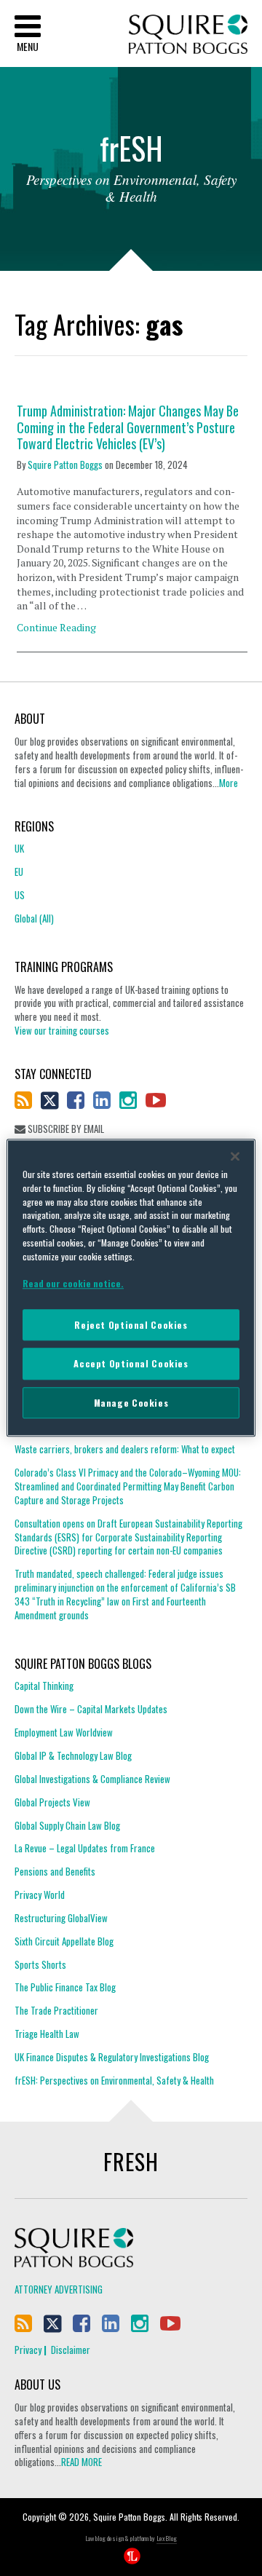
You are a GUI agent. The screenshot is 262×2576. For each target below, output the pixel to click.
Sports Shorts (40, 1964)
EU (19, 872)
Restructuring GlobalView (61, 1918)
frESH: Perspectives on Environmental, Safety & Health (114, 2080)
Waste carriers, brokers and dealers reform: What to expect (125, 1449)
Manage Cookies (131, 1403)
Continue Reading (56, 627)
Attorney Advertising (59, 2289)
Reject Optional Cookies (131, 1325)
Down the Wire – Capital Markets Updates (91, 1709)
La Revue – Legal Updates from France (85, 1848)
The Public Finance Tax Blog (65, 1987)
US (20, 895)
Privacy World (40, 1895)
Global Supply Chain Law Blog (67, 1825)
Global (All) (34, 918)
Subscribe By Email (65, 1129)
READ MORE (82, 2462)
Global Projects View (52, 1802)
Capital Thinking (44, 1686)
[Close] (235, 1156)
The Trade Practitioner (56, 2010)
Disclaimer (71, 2350)
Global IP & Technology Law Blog (73, 1755)
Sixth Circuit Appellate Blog (64, 1941)
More (229, 783)
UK (19, 849)
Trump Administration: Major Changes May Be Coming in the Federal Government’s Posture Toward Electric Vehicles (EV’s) (128, 427)
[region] (131, 1288)
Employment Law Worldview (64, 1732)
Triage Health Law (47, 2034)
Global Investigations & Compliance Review (92, 1779)
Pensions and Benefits (55, 1871)
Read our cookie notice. (73, 1283)
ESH (131, 151)
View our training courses (62, 1030)
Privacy (28, 2350)
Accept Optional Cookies (131, 1364)
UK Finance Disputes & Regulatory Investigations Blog (112, 2057)
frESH (131, 2161)
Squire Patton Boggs (188, 35)
